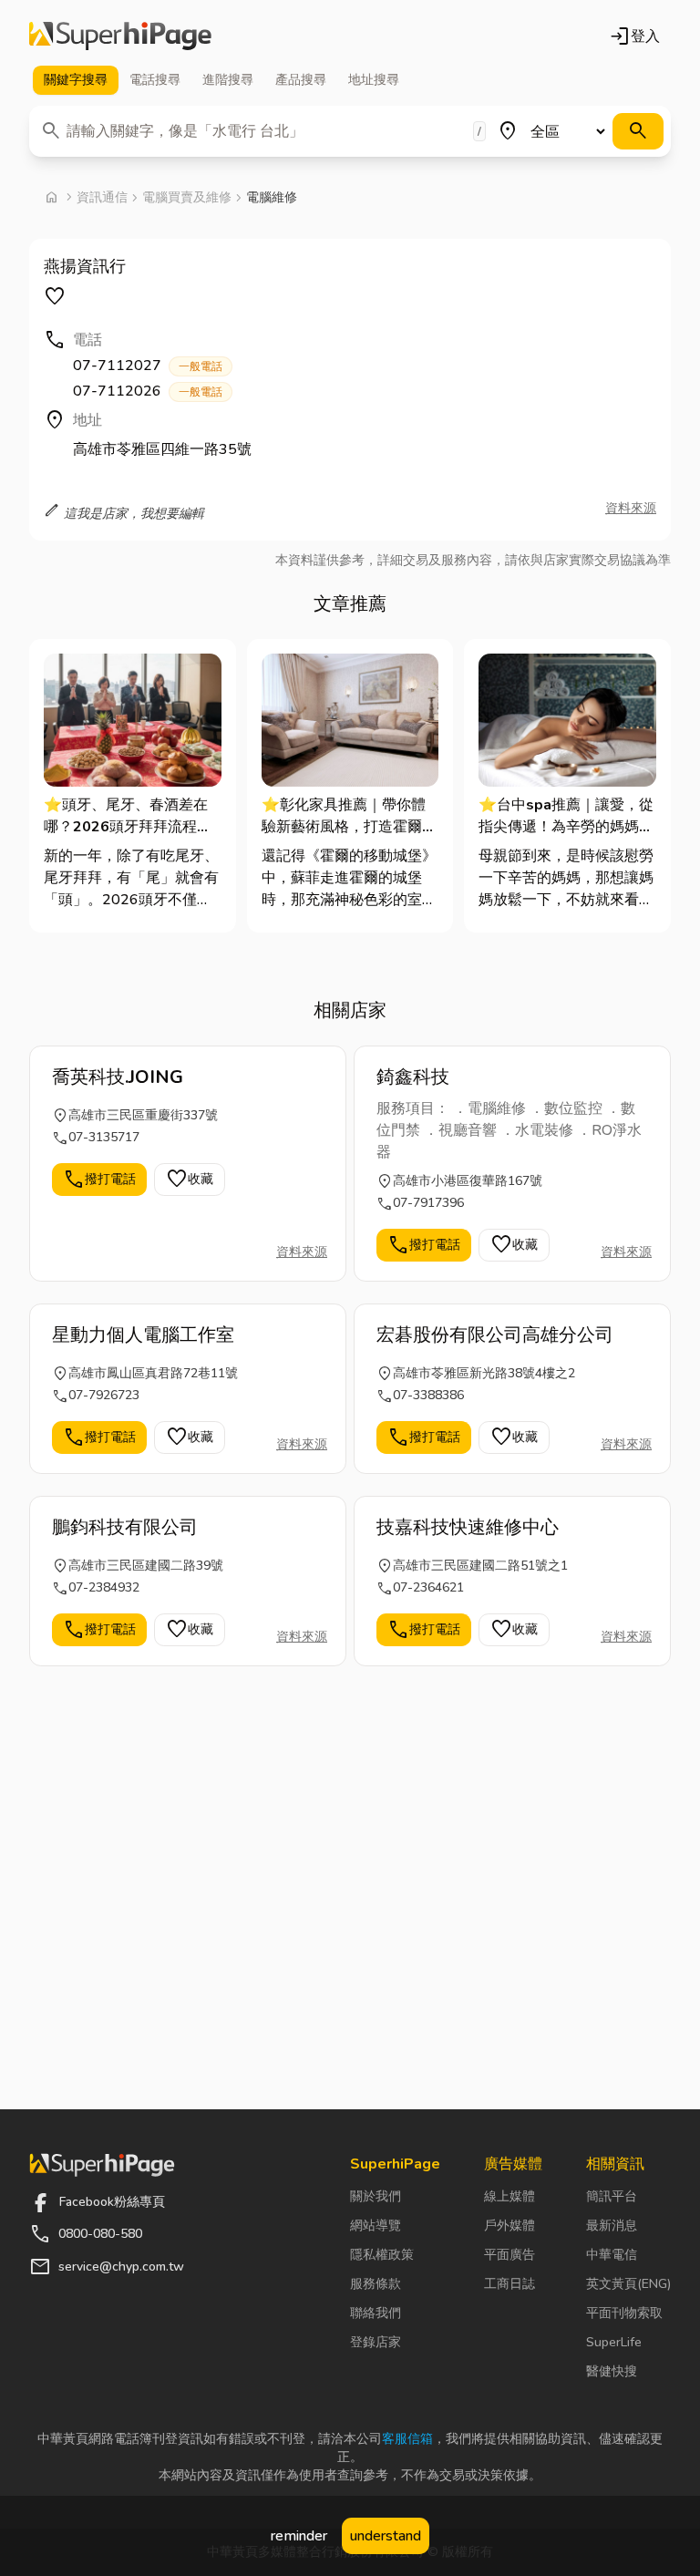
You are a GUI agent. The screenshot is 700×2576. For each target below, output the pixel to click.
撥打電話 (99, 1180)
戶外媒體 (510, 2226)
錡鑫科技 (413, 1077)
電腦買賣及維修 (187, 197)
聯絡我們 (376, 2313)
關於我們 (376, 2196)
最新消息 (612, 2226)
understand (386, 2536)
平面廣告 (510, 2255)
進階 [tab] (228, 80)
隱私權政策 (382, 2255)
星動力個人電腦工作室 (143, 1335)
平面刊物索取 (624, 2313)
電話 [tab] (155, 80)
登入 (634, 36)
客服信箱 (407, 2439)
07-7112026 (148, 391)
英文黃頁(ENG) (628, 2284)
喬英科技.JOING (118, 1077)
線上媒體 (510, 2196)
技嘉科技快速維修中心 (468, 1527)
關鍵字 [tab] (76, 80)
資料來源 (631, 508)
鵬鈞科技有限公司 (125, 1527)
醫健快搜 (612, 2371)
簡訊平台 (612, 2196)
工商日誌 (510, 2284)
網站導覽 (376, 2226)
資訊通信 (102, 197)
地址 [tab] (374, 80)
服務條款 (376, 2284)
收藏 (190, 1180)
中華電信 (612, 2255)
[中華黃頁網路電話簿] (120, 36)
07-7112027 (148, 366)
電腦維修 (272, 197)
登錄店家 (376, 2342)
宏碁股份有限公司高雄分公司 (495, 1335)
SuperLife (614, 2342)
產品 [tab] (301, 80)
